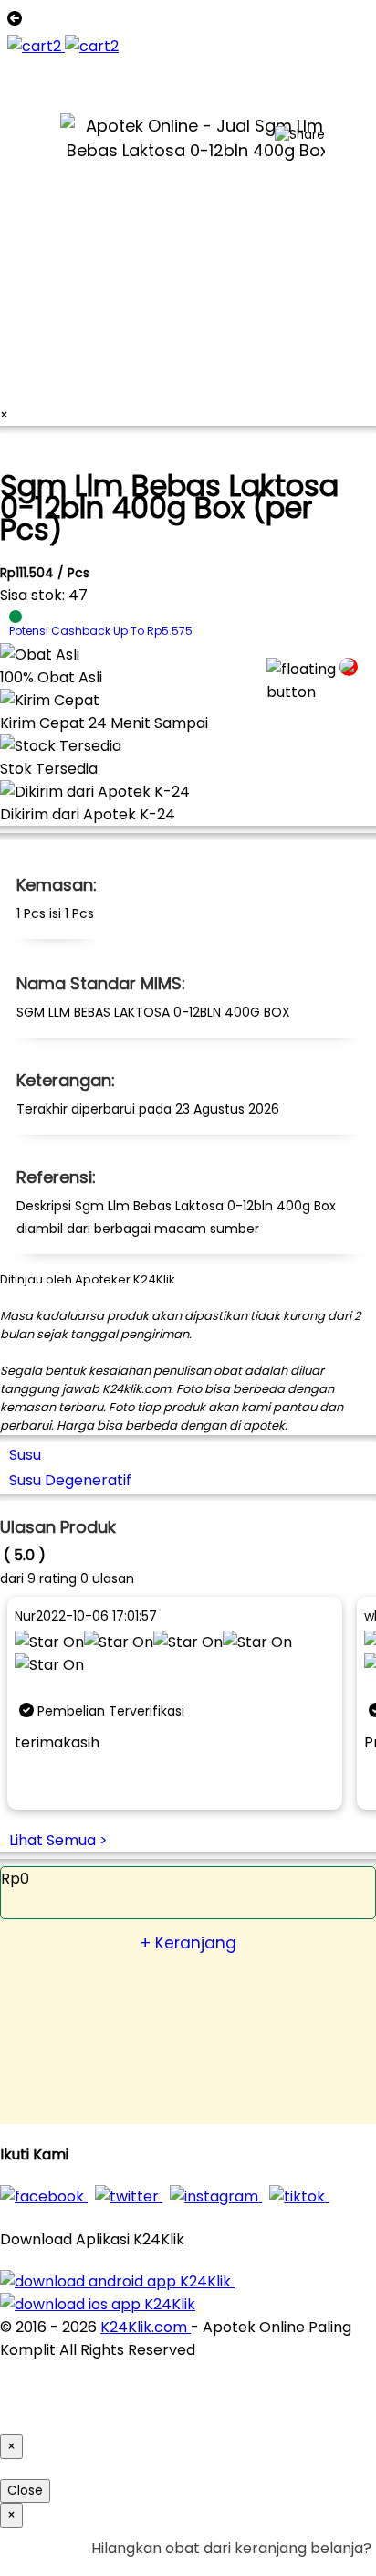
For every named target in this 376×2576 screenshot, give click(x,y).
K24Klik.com (146, 2327)
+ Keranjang (188, 1943)
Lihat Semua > (58, 1840)
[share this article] (300, 135)
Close (25, 2491)
